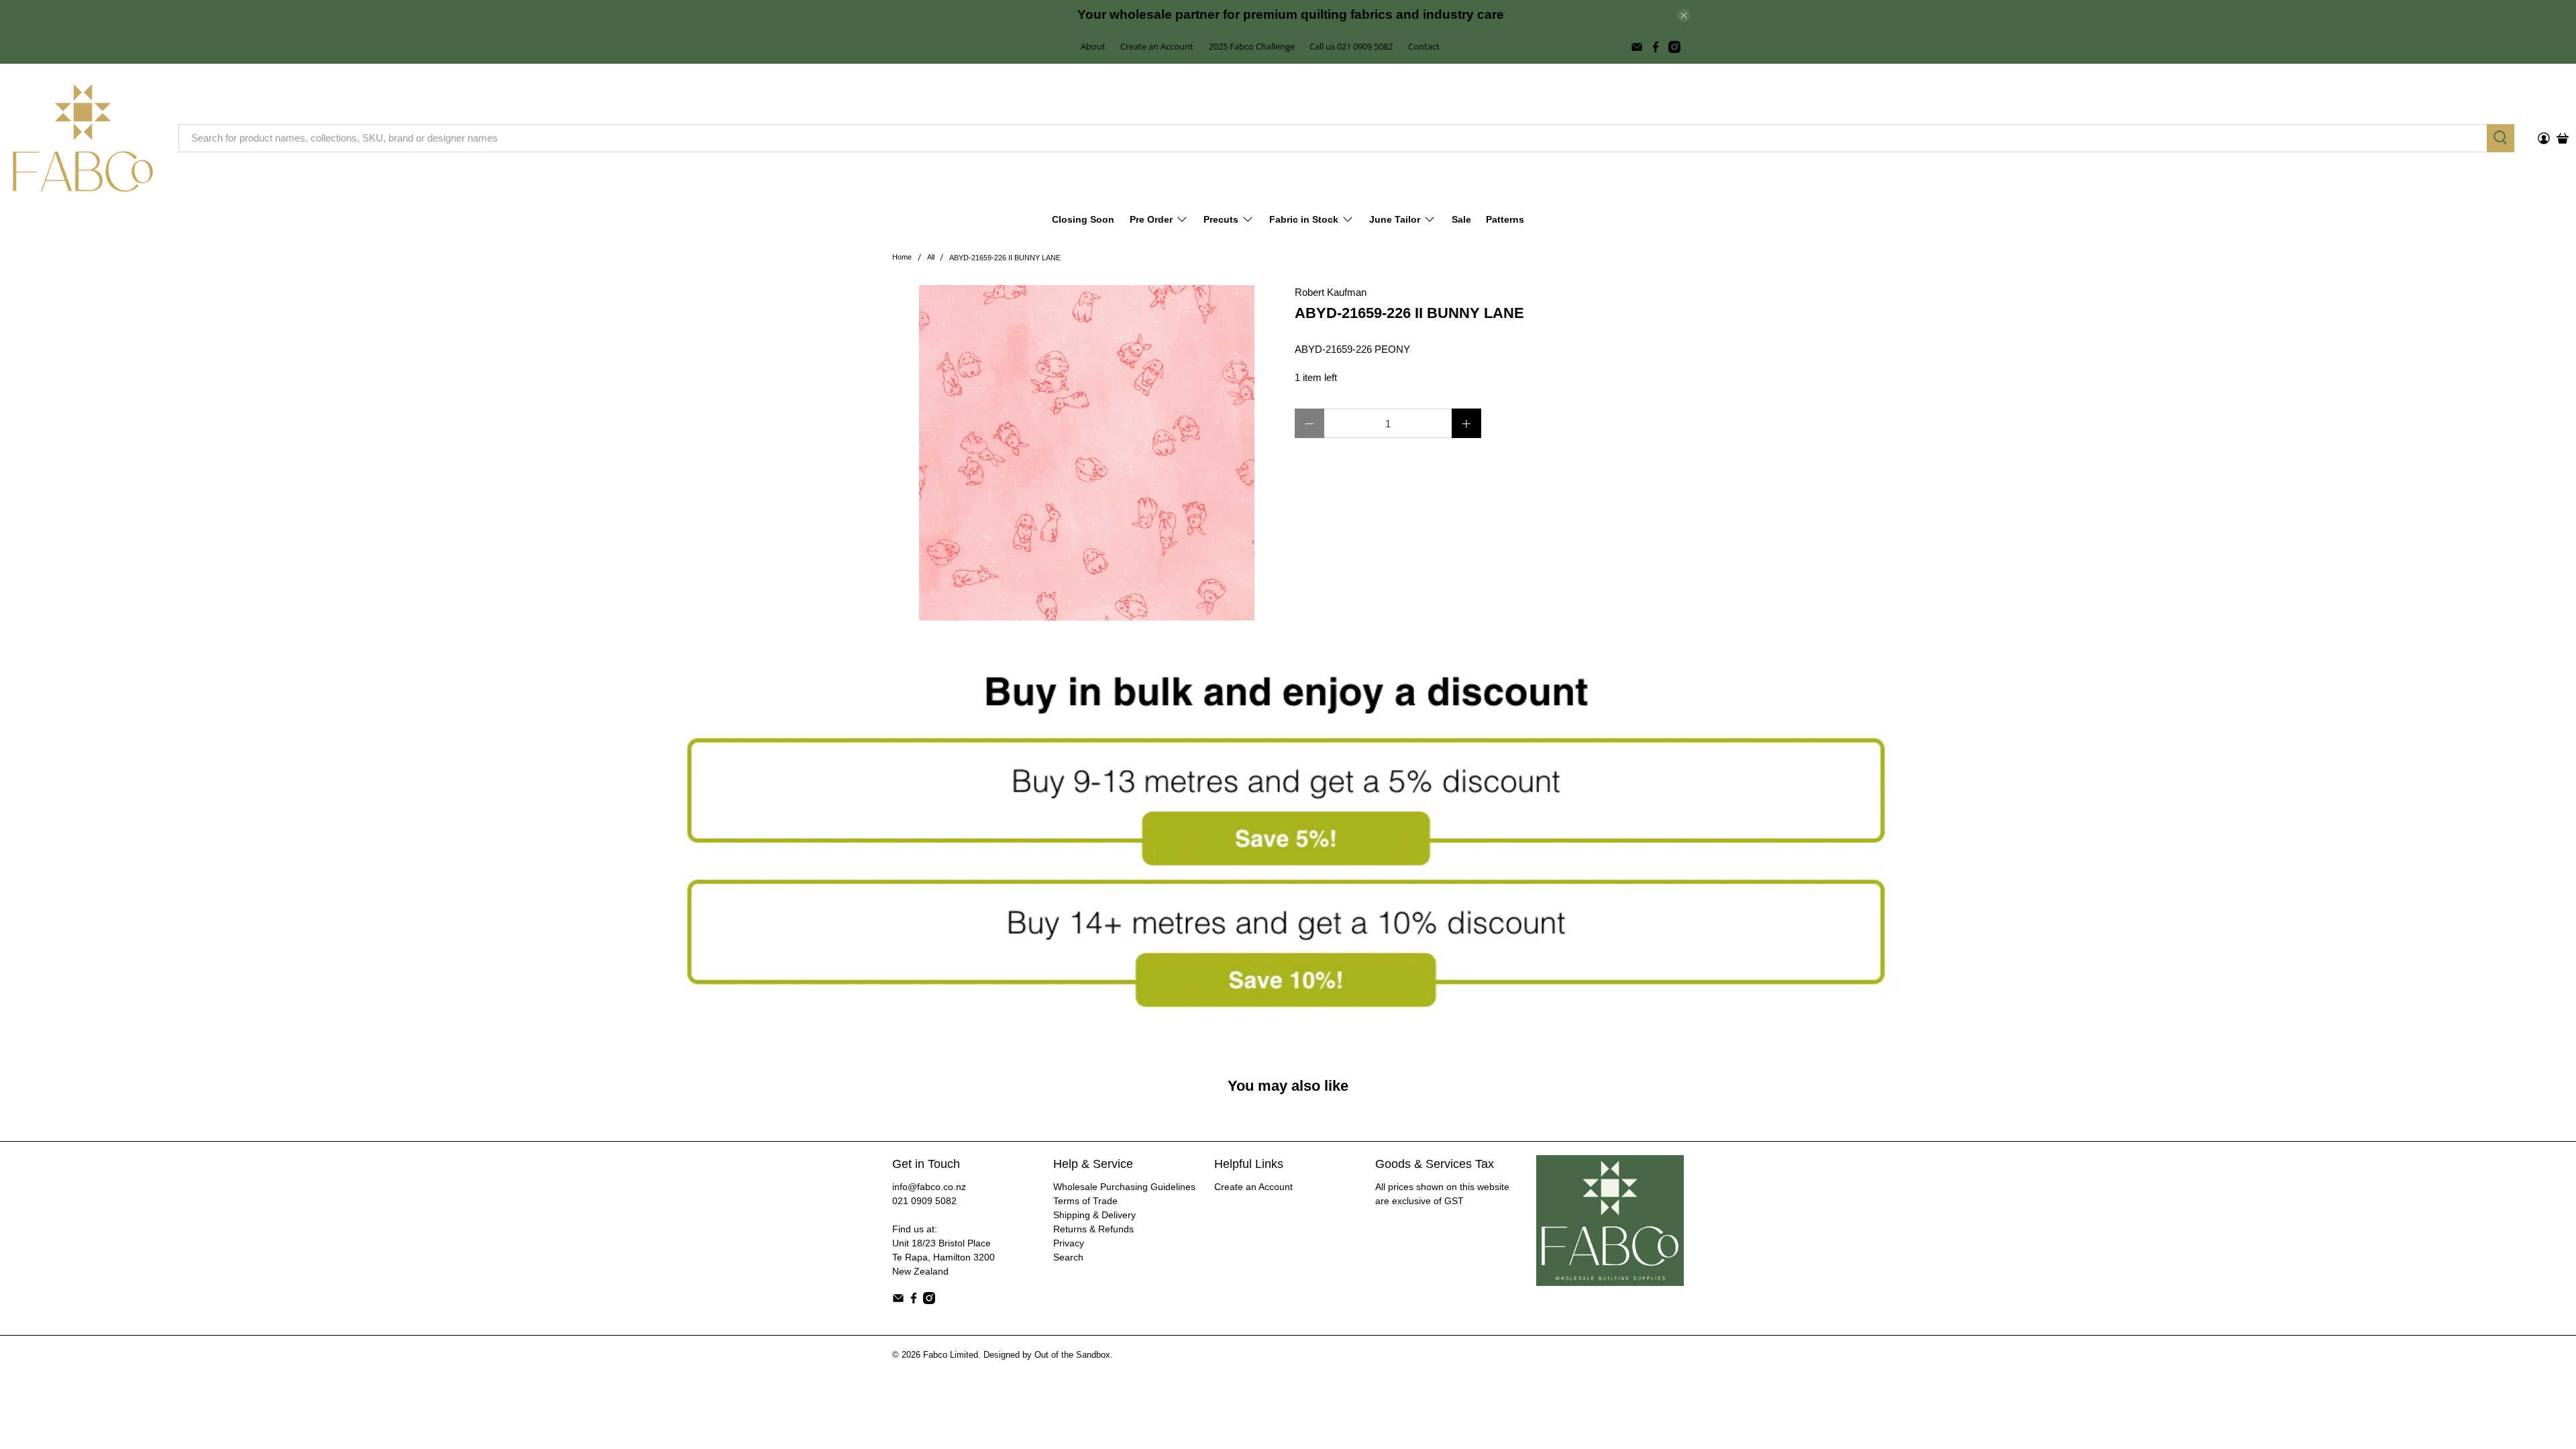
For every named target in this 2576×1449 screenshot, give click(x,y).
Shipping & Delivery (1094, 1215)
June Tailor (1395, 219)
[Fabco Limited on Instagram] (1674, 47)
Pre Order (1151, 219)
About (1093, 46)
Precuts (1221, 219)
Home (902, 257)
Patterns (1505, 219)
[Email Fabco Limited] (1637, 47)
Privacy (1069, 1243)
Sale (1461, 219)
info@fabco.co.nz (929, 1187)
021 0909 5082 (924, 1201)
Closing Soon (1083, 219)
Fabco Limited (951, 1355)
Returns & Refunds (1093, 1229)
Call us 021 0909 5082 (1351, 46)
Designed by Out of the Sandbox (1047, 1355)
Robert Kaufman (1331, 292)
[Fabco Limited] (83, 138)
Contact (1424, 46)
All (931, 257)
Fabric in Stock (1304, 219)
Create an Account (1157, 46)
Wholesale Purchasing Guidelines (1124, 1187)
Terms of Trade (1085, 1201)
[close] (1684, 15)
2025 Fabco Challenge (1252, 46)
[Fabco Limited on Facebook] (1656, 47)
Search (1068, 1257)
